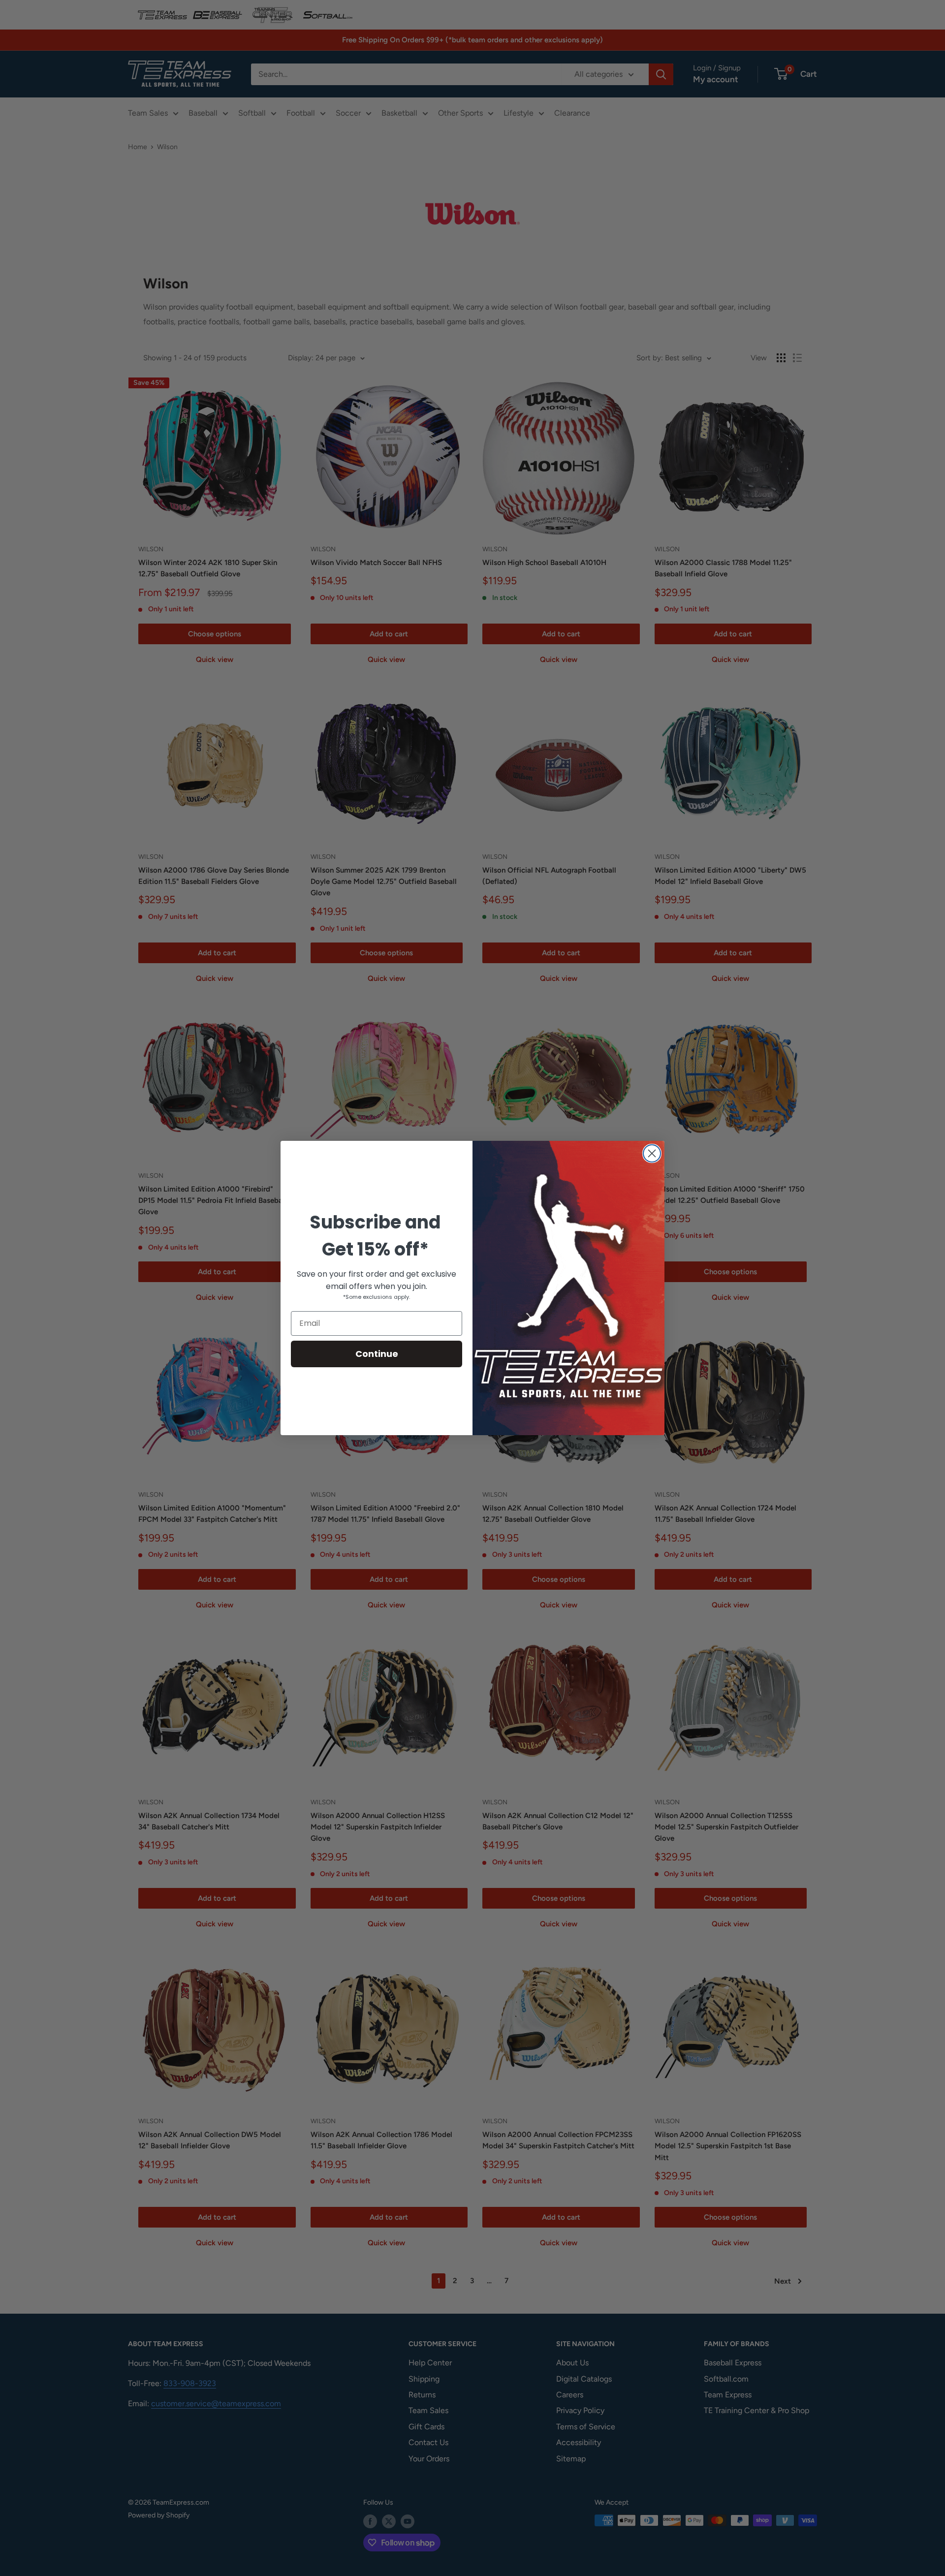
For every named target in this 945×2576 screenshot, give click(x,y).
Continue (377, 1354)
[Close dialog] (652, 1153)
